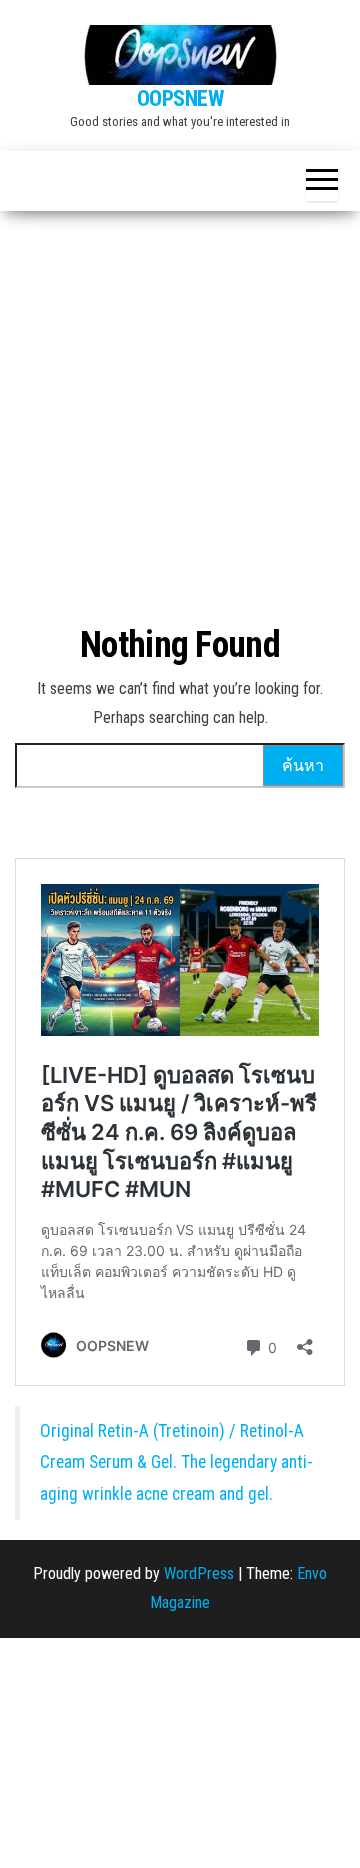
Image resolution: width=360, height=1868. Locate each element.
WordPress (199, 1573)
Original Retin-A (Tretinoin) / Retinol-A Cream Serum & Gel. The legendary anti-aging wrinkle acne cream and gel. (176, 1462)
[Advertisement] (180, 401)
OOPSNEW (180, 98)
